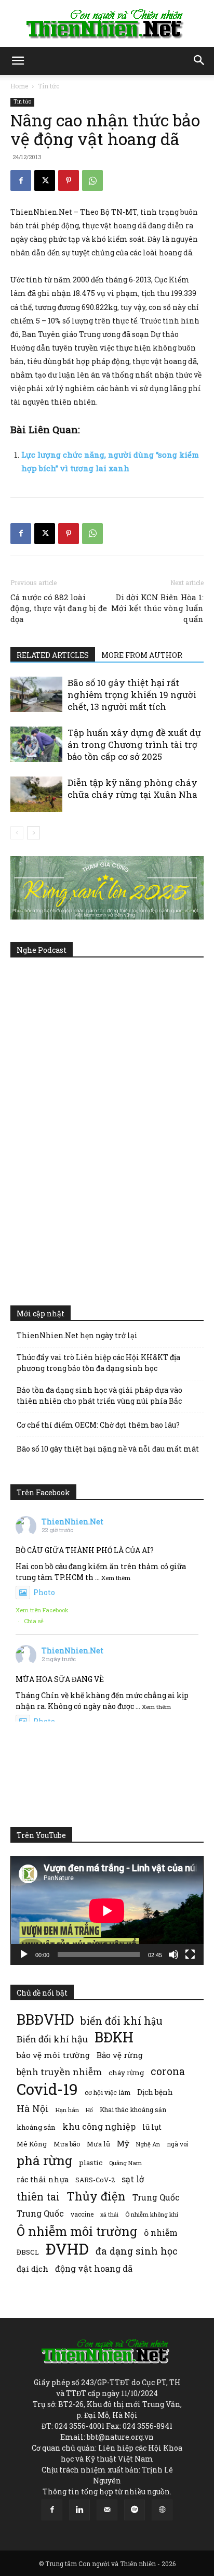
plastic (91, 2163)
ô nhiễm (161, 2232)
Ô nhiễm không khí (152, 2214)
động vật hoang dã (94, 2268)
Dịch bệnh (155, 2092)
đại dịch (32, 2269)
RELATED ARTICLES (53, 655)
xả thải (109, 2215)
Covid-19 (47, 2089)
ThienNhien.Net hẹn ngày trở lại (77, 1335)
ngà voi (177, 2144)
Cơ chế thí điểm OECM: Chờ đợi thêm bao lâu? (98, 1425)
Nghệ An (148, 2144)
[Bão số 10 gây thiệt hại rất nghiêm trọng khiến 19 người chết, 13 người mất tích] (36, 695)
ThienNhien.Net (72, 1522)
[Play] (24, 1954)
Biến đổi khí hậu (52, 2039)
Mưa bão (67, 2144)
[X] (45, 180)
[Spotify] (135, 2510)
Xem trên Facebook (42, 1610)
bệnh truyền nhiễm (59, 2072)
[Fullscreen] (190, 1954)
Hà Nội (33, 2109)
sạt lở (133, 2179)
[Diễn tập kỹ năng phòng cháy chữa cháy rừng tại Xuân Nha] (36, 794)
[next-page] (34, 833)
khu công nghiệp (99, 2126)
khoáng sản (36, 2127)
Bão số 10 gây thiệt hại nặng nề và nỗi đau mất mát (108, 1449)
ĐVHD (67, 2249)
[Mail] (107, 2510)
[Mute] (173, 1954)
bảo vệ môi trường (53, 2055)
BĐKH (114, 2037)
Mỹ (123, 2143)
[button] (18, 61)
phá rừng (44, 2160)
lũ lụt (152, 2127)
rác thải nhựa (43, 2179)
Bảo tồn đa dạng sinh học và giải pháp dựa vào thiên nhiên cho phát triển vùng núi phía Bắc (99, 1395)
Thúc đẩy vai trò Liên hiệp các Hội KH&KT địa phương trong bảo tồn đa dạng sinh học (98, 1363)
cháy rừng (126, 2073)
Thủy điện (96, 2196)
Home (19, 86)
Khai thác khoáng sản (133, 2109)
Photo (44, 1592)
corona (168, 2071)
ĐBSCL (28, 2252)
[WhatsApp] (92, 180)
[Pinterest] (69, 180)
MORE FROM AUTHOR (142, 655)
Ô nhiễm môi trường (77, 2231)
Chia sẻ (34, 1621)
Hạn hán (67, 2110)
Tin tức (49, 86)
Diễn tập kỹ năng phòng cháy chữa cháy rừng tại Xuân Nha (132, 788)
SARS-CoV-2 (95, 2180)
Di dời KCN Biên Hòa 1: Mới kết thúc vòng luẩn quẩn (157, 608)
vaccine (82, 2214)
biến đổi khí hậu (122, 2021)
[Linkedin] (79, 2510)
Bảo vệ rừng (120, 2055)
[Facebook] (21, 180)
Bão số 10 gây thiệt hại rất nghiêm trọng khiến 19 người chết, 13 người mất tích (132, 695)
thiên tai (38, 2197)
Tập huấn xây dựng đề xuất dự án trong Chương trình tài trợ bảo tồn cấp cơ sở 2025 (134, 745)
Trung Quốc (40, 2213)
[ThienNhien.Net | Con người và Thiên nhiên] (107, 24)
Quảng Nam (125, 2163)
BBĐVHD (45, 2019)
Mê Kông (32, 2144)
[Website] (162, 2510)
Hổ (89, 2110)
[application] (107, 1911)
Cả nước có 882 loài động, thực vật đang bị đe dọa (59, 608)
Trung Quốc (156, 2197)
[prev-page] (17, 833)
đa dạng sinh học (137, 2251)
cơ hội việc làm (108, 2092)
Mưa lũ (98, 2144)
